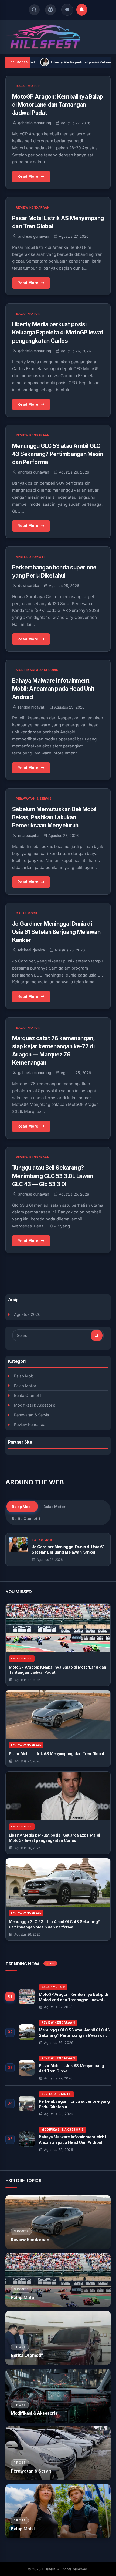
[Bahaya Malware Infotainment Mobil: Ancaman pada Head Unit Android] (58, 2139)
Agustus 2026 (27, 1314)
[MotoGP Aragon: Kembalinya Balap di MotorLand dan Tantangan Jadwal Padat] (58, 1628)
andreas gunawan (34, 236)
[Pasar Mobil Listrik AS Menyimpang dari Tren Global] (58, 1715)
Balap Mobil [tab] (22, 1507)
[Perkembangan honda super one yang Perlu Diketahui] (58, 2103)
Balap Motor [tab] (54, 1507)
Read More (28, 176)
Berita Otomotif (28, 1395)
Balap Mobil (25, 1376)
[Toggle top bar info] (67, 10)
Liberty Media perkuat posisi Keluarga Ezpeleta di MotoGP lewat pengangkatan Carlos (58, 332)
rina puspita (28, 836)
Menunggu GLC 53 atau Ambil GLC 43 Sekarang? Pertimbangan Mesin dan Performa (58, 454)
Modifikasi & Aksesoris (35, 1405)
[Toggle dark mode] (50, 10)
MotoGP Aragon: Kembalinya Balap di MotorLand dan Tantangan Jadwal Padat (58, 105)
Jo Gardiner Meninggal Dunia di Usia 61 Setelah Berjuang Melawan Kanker (56, 932)
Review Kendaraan (31, 1425)
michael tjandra (31, 950)
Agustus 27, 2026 (27, 1680)
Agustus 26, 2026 (27, 1848)
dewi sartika (29, 586)
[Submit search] (97, 1336)
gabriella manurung (35, 123)
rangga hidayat (31, 707)
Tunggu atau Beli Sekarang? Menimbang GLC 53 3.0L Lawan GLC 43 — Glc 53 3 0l (53, 1176)
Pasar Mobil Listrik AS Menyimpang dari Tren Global (57, 1754)
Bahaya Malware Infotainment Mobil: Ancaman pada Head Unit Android (53, 689)
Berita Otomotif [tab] (26, 1518)
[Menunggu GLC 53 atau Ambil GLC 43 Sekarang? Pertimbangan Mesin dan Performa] (58, 1883)
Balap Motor (25, 1386)
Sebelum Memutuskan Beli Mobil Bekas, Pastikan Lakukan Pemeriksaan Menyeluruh (54, 817)
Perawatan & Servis (32, 1415)
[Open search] (34, 10)
